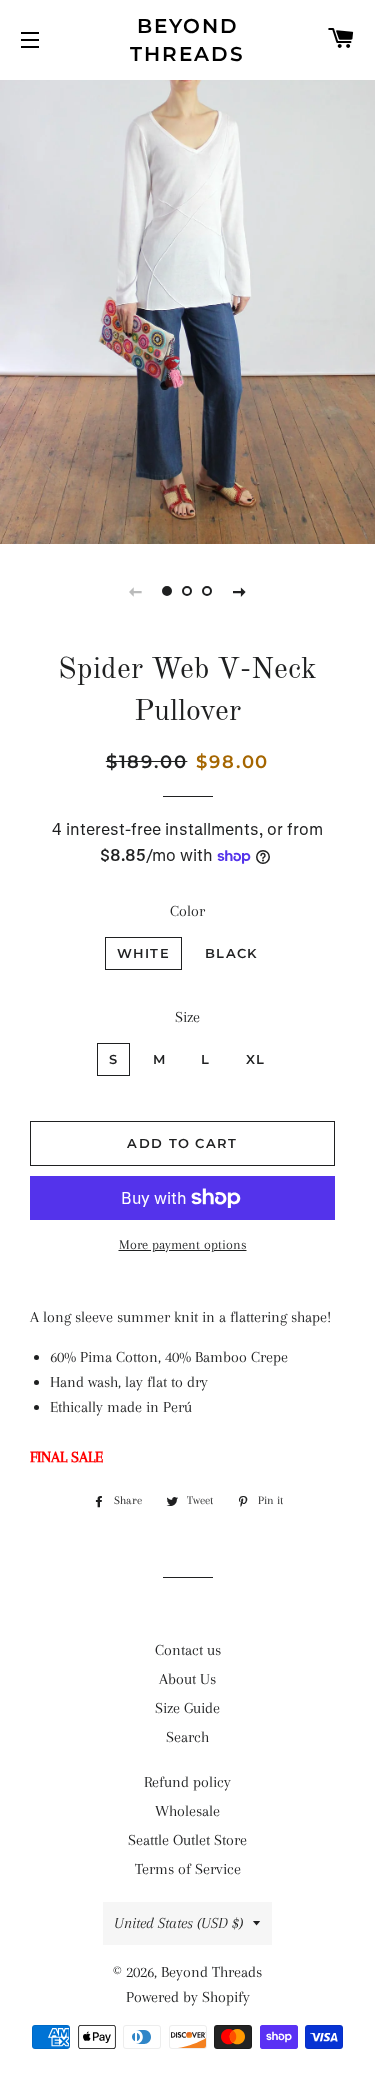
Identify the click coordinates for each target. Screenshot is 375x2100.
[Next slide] (240, 591)
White (144, 953)
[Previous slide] (136, 591)
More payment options (183, 1244)
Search (187, 1737)
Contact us (188, 1650)
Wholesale (187, 1811)
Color (187, 911)
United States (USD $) (178, 1923)
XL (256, 1059)
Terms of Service (188, 1869)
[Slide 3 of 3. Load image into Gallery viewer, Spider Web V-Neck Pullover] (208, 591)
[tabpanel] (187, 309)
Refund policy (187, 1782)
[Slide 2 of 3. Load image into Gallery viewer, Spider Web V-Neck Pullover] (188, 591)
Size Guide (187, 1708)
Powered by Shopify (188, 1997)
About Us (187, 1679)
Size (187, 1017)
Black (231, 953)
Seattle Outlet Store (187, 1840)
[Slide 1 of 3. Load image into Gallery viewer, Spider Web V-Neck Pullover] (168, 591)
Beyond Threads (187, 40)
